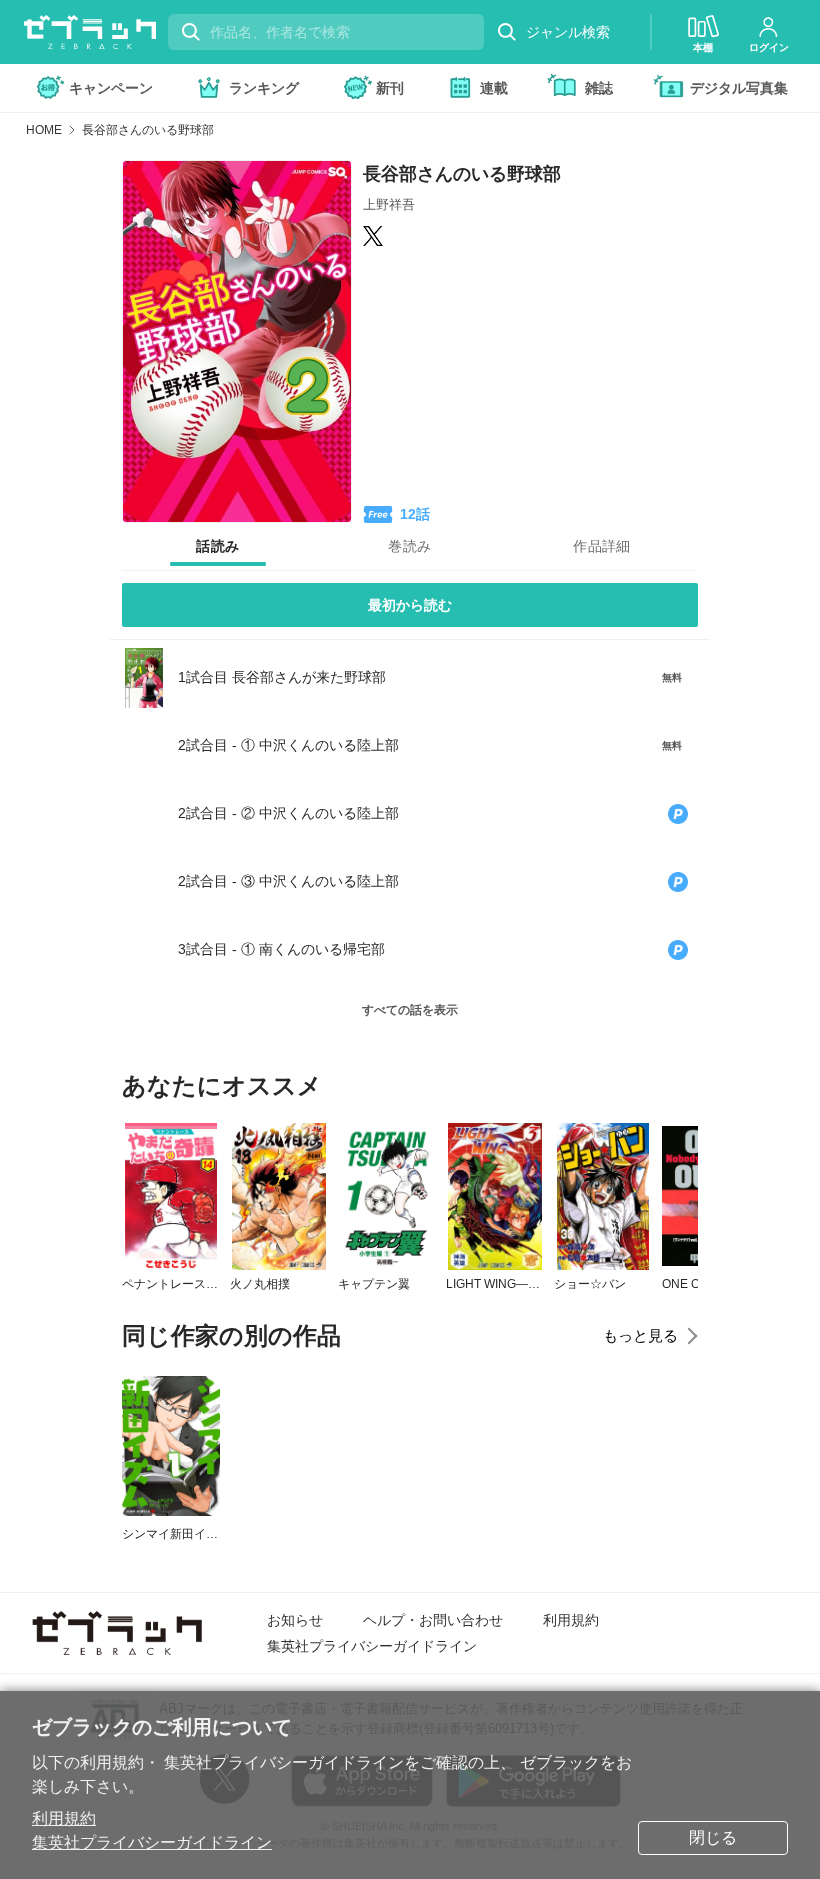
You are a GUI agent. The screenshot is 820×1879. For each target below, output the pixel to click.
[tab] (218, 547)
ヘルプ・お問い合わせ (433, 1620)
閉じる (713, 1837)
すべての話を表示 (410, 1010)
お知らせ (295, 1620)
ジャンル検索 (568, 32)
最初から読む (410, 605)
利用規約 (64, 1818)
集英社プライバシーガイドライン (152, 1842)
